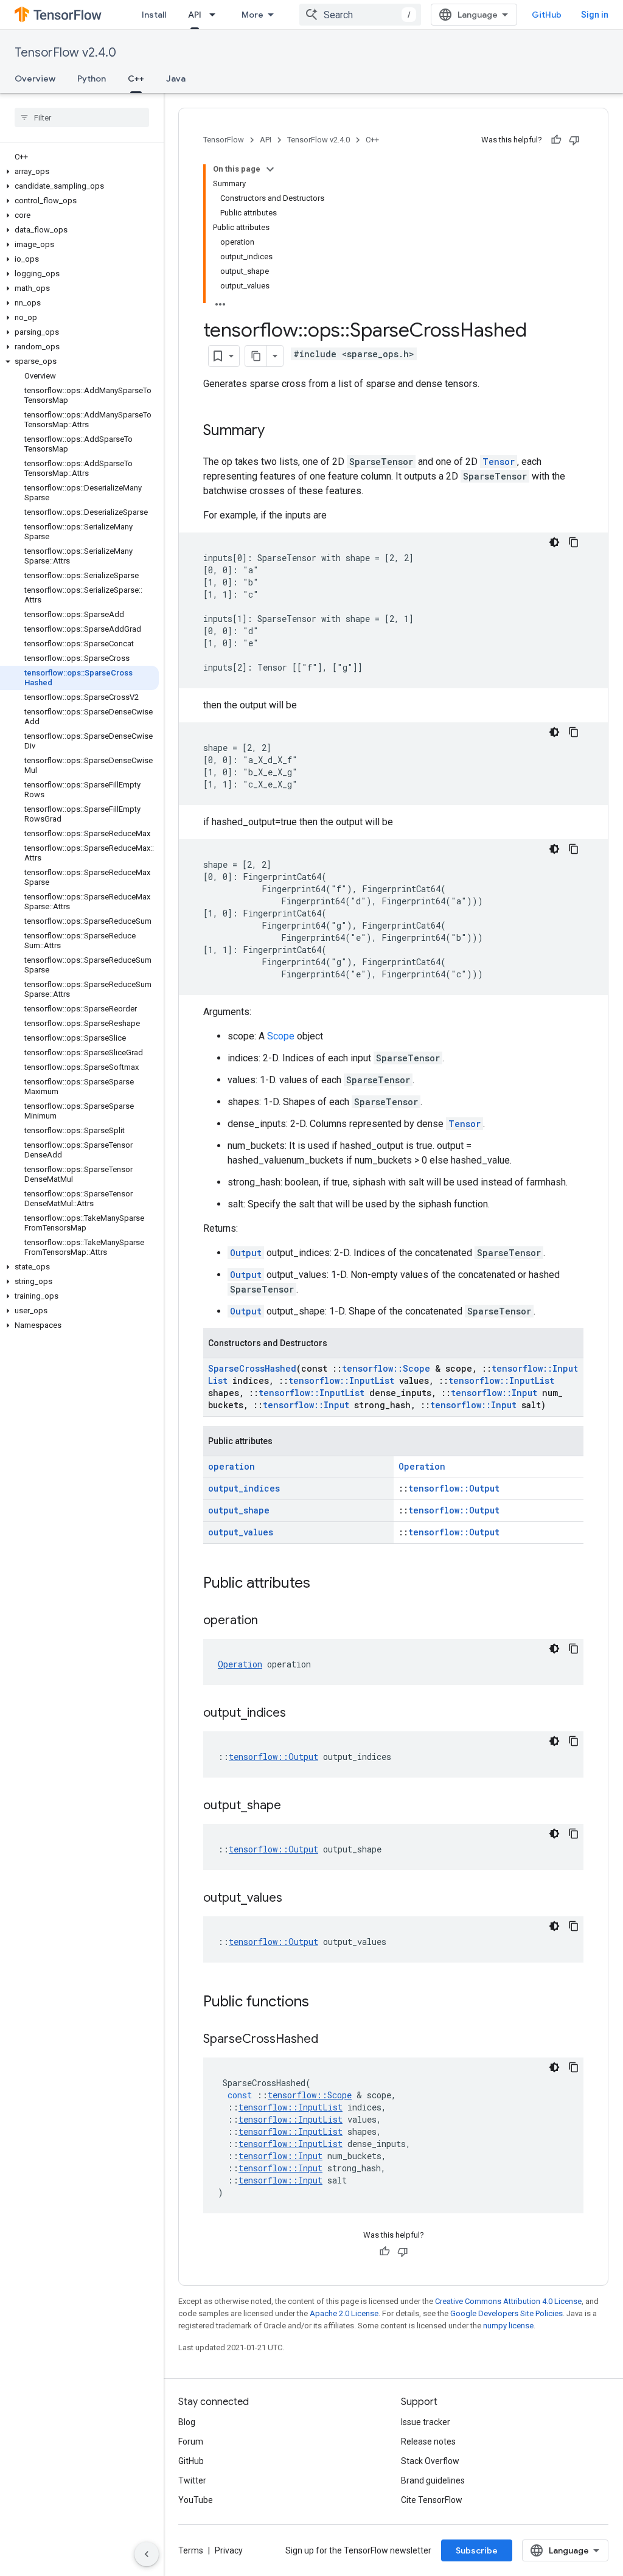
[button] (79, 172)
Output (246, 1253)
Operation (422, 1466)
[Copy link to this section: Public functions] (321, 2003)
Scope (281, 1036)
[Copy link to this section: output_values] (294, 1899)
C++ (136, 79)
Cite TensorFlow (432, 2500)
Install (154, 15)
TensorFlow (224, 140)
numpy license (508, 2326)
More (252, 15)
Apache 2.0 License (344, 2313)
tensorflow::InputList (341, 1380)
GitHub (547, 15)
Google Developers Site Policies (506, 2313)
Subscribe (477, 2550)
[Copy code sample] (574, 542)
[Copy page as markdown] (256, 356)
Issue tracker (426, 2422)
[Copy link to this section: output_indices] (298, 1714)
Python (92, 79)
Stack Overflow (430, 2461)
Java (176, 79)
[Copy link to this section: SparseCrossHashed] (330, 2040)
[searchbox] (82, 117)
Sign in (595, 15)
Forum (191, 2442)
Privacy (229, 2550)
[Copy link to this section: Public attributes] (322, 1584)
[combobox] (360, 15)
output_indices (244, 1488)
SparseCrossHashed (252, 1368)
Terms (191, 2550)
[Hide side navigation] (147, 2554)
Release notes (428, 2442)
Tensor (499, 462)
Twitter (192, 2480)
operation (231, 1466)
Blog (187, 2422)
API (195, 15)
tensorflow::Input (494, 1393)
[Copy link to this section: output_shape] (293, 1806)
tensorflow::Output (454, 1488)
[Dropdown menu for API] (216, 15)
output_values (241, 1532)
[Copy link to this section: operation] (270, 1621)
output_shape (239, 1510)
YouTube (196, 2500)
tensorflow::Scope (386, 1368)
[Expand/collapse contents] (270, 169)
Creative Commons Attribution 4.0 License (508, 2301)
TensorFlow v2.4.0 (65, 53)
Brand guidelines (433, 2480)
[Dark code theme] (554, 542)
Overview (35, 79)
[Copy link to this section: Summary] (277, 431)
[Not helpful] (574, 140)
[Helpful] (556, 140)
